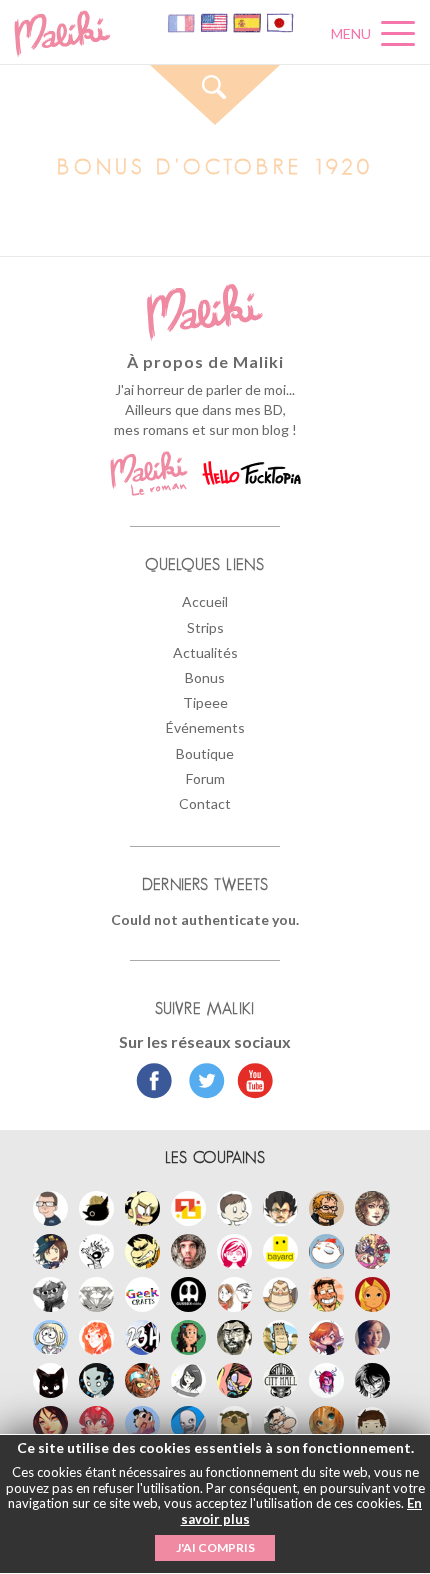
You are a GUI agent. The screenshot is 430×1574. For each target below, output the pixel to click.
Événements (205, 727)
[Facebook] (154, 1083)
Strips (205, 627)
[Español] (248, 21)
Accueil (205, 601)
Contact (205, 803)
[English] (215, 21)
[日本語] (280, 21)
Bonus (205, 677)
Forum (205, 778)
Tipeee (205, 702)
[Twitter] (201, 1083)
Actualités (205, 652)
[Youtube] (250, 1083)
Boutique (205, 753)
